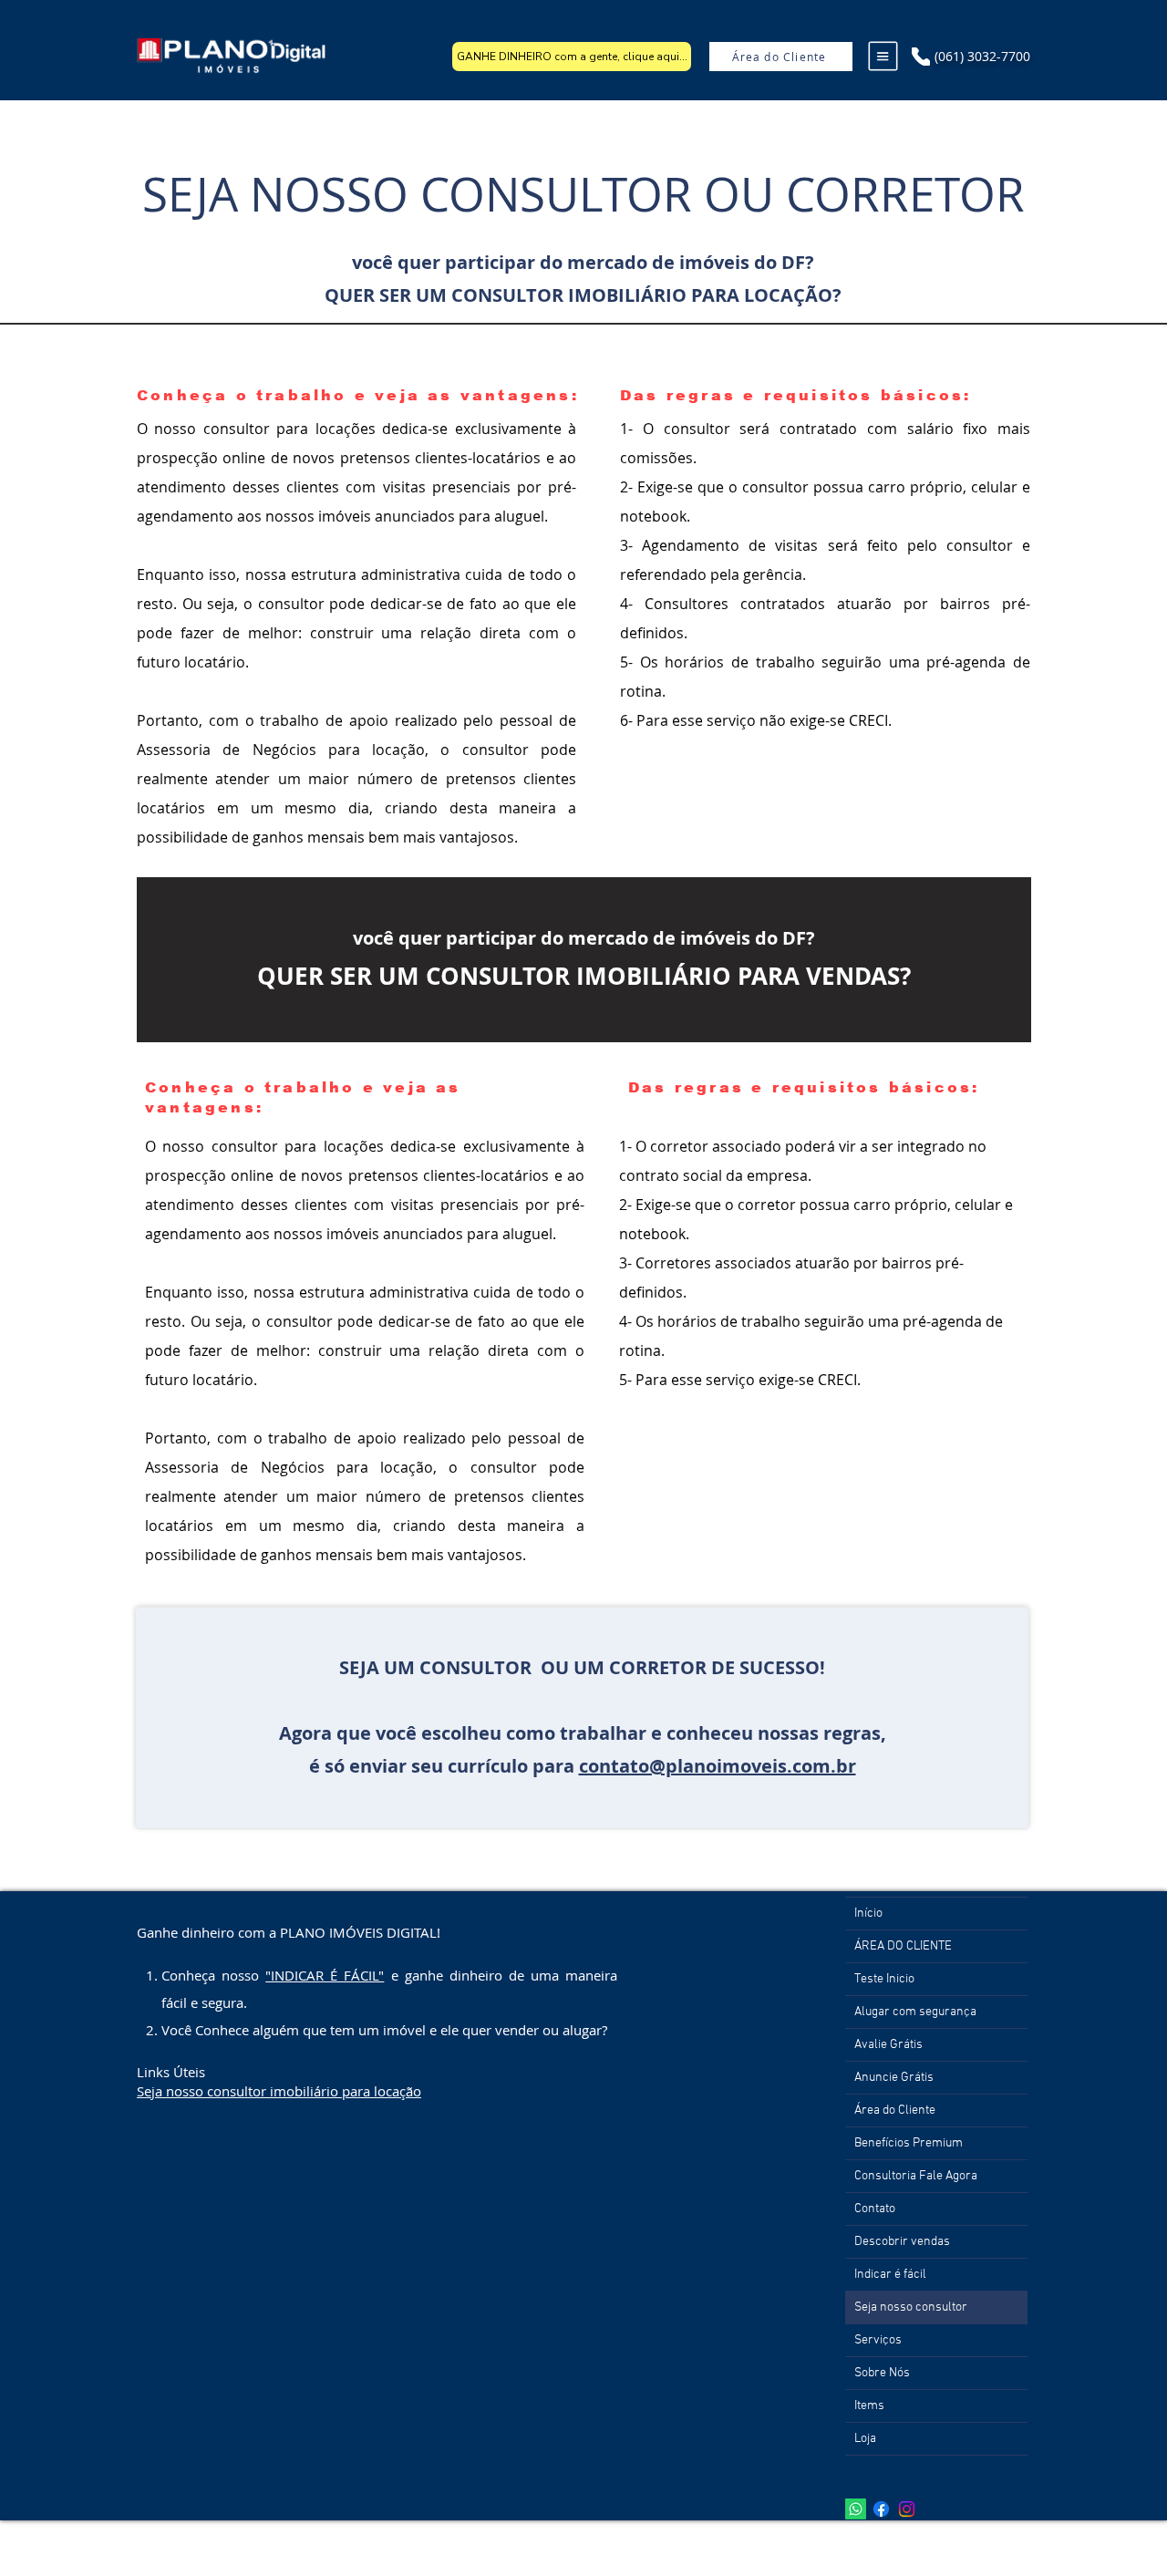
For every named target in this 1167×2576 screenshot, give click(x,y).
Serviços (878, 2340)
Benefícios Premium (909, 2143)
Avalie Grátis (888, 2045)
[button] (883, 57)
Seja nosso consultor (911, 2307)
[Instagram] (907, 2509)
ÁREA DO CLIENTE (903, 1946)
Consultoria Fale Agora (916, 2176)
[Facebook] (881, 2509)
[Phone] (921, 57)
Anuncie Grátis (894, 2078)
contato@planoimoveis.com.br (718, 1766)
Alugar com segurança (915, 2012)
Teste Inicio (884, 1979)
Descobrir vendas (902, 2242)
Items (869, 2406)
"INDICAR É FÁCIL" (325, 1975)
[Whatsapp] (856, 2509)
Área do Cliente (895, 2110)
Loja (865, 2439)
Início (868, 1914)
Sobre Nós (882, 2373)
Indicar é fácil (890, 2275)
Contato (875, 2209)
